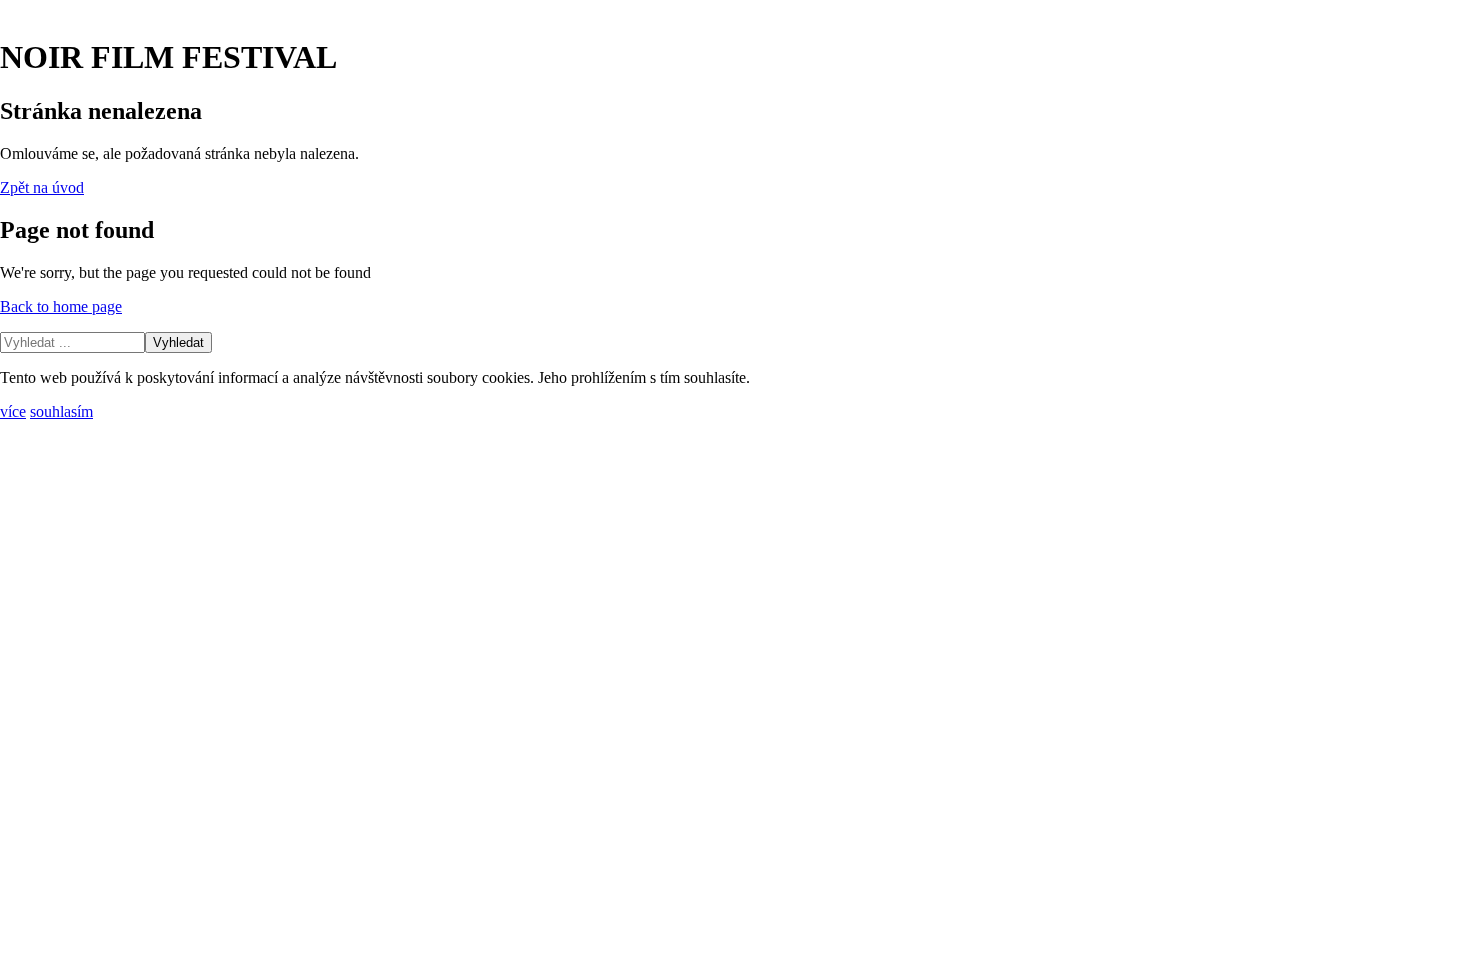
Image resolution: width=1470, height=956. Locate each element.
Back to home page (61, 306)
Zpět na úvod (42, 187)
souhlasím (61, 411)
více (13, 411)
